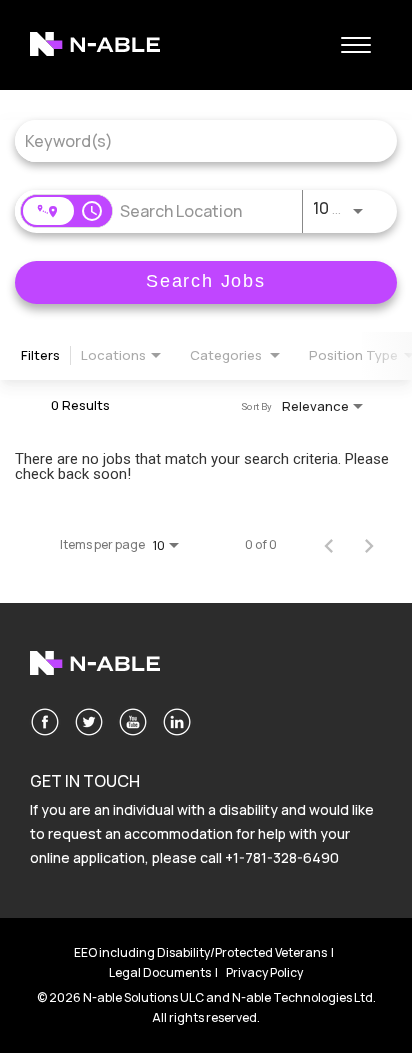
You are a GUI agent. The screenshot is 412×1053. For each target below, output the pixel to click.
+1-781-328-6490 (282, 857)
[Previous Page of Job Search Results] (329, 545)
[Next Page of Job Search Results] (369, 545)
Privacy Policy (264, 972)
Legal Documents (160, 972)
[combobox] (196, 140)
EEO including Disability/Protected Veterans (200, 952)
